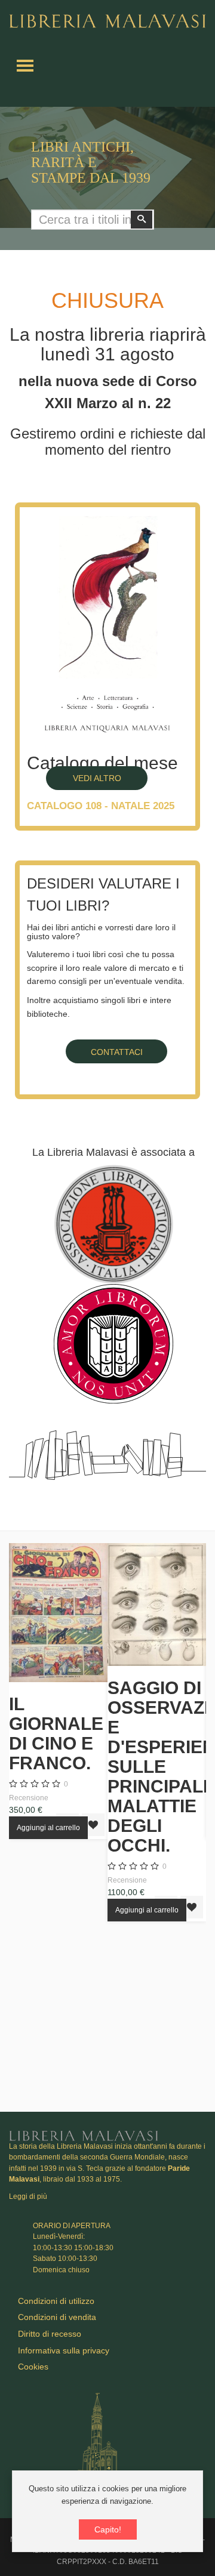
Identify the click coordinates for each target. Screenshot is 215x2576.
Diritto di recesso (50, 2334)
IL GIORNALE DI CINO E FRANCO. (56, 1733)
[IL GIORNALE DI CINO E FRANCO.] (58, 1613)
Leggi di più (28, 2196)
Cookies (33, 2367)
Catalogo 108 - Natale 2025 (101, 806)
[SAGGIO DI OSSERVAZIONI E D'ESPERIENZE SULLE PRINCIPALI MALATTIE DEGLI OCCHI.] (157, 1605)
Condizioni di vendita (57, 2317)
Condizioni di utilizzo (56, 2301)
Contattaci (117, 1052)
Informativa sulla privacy (64, 2350)
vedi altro (97, 778)
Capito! (108, 2529)
